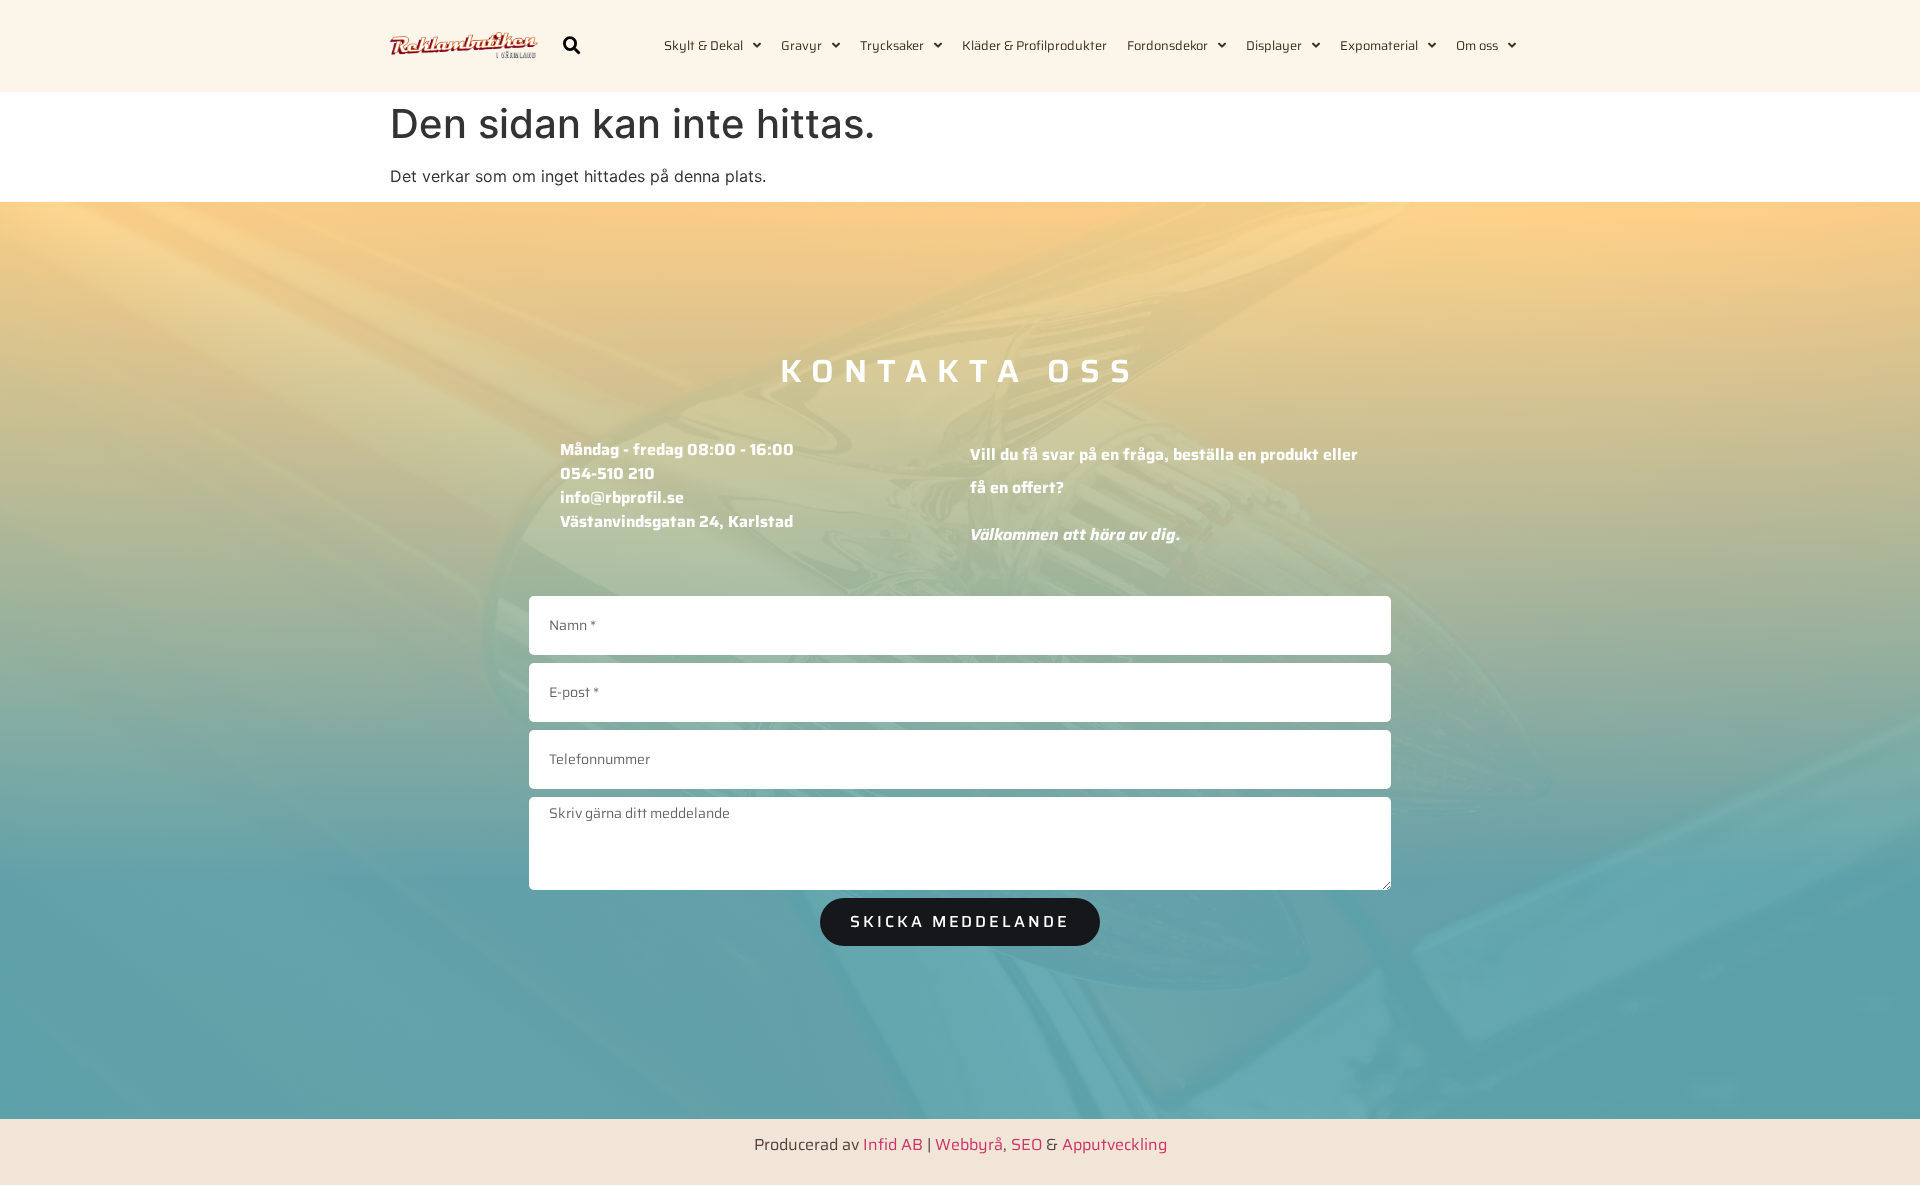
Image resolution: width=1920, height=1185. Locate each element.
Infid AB (893, 1144)
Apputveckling (1114, 1144)
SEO (1026, 1144)
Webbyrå (969, 1144)
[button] (572, 46)
